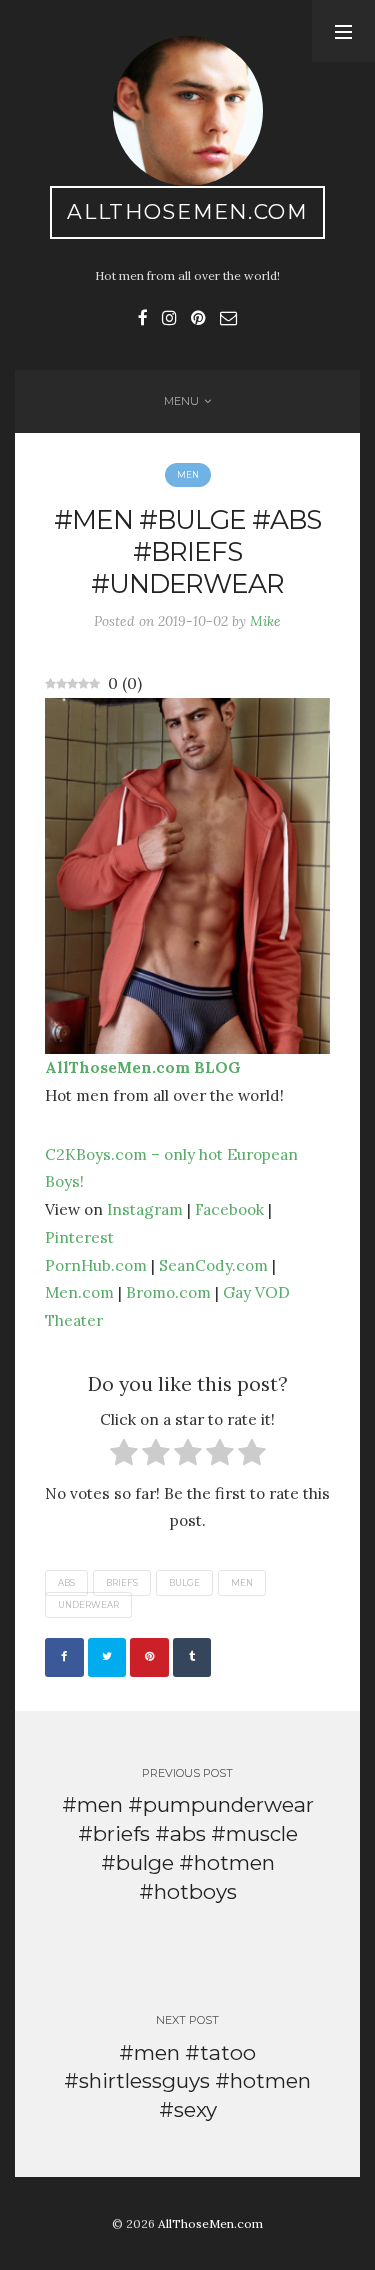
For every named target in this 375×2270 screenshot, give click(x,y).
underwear (88, 1605)
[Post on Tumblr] (192, 1657)
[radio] (124, 1456)
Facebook (229, 1209)
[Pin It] (149, 1657)
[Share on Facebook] (64, 1657)
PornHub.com (96, 1265)
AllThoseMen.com (187, 211)
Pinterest (79, 1237)
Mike (265, 621)
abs (66, 1583)
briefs (122, 1583)
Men (188, 475)
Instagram (145, 1209)
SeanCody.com (213, 1265)
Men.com (79, 1292)
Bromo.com (168, 1292)
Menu (181, 401)
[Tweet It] (107, 1657)
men (242, 1583)
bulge (184, 1583)
